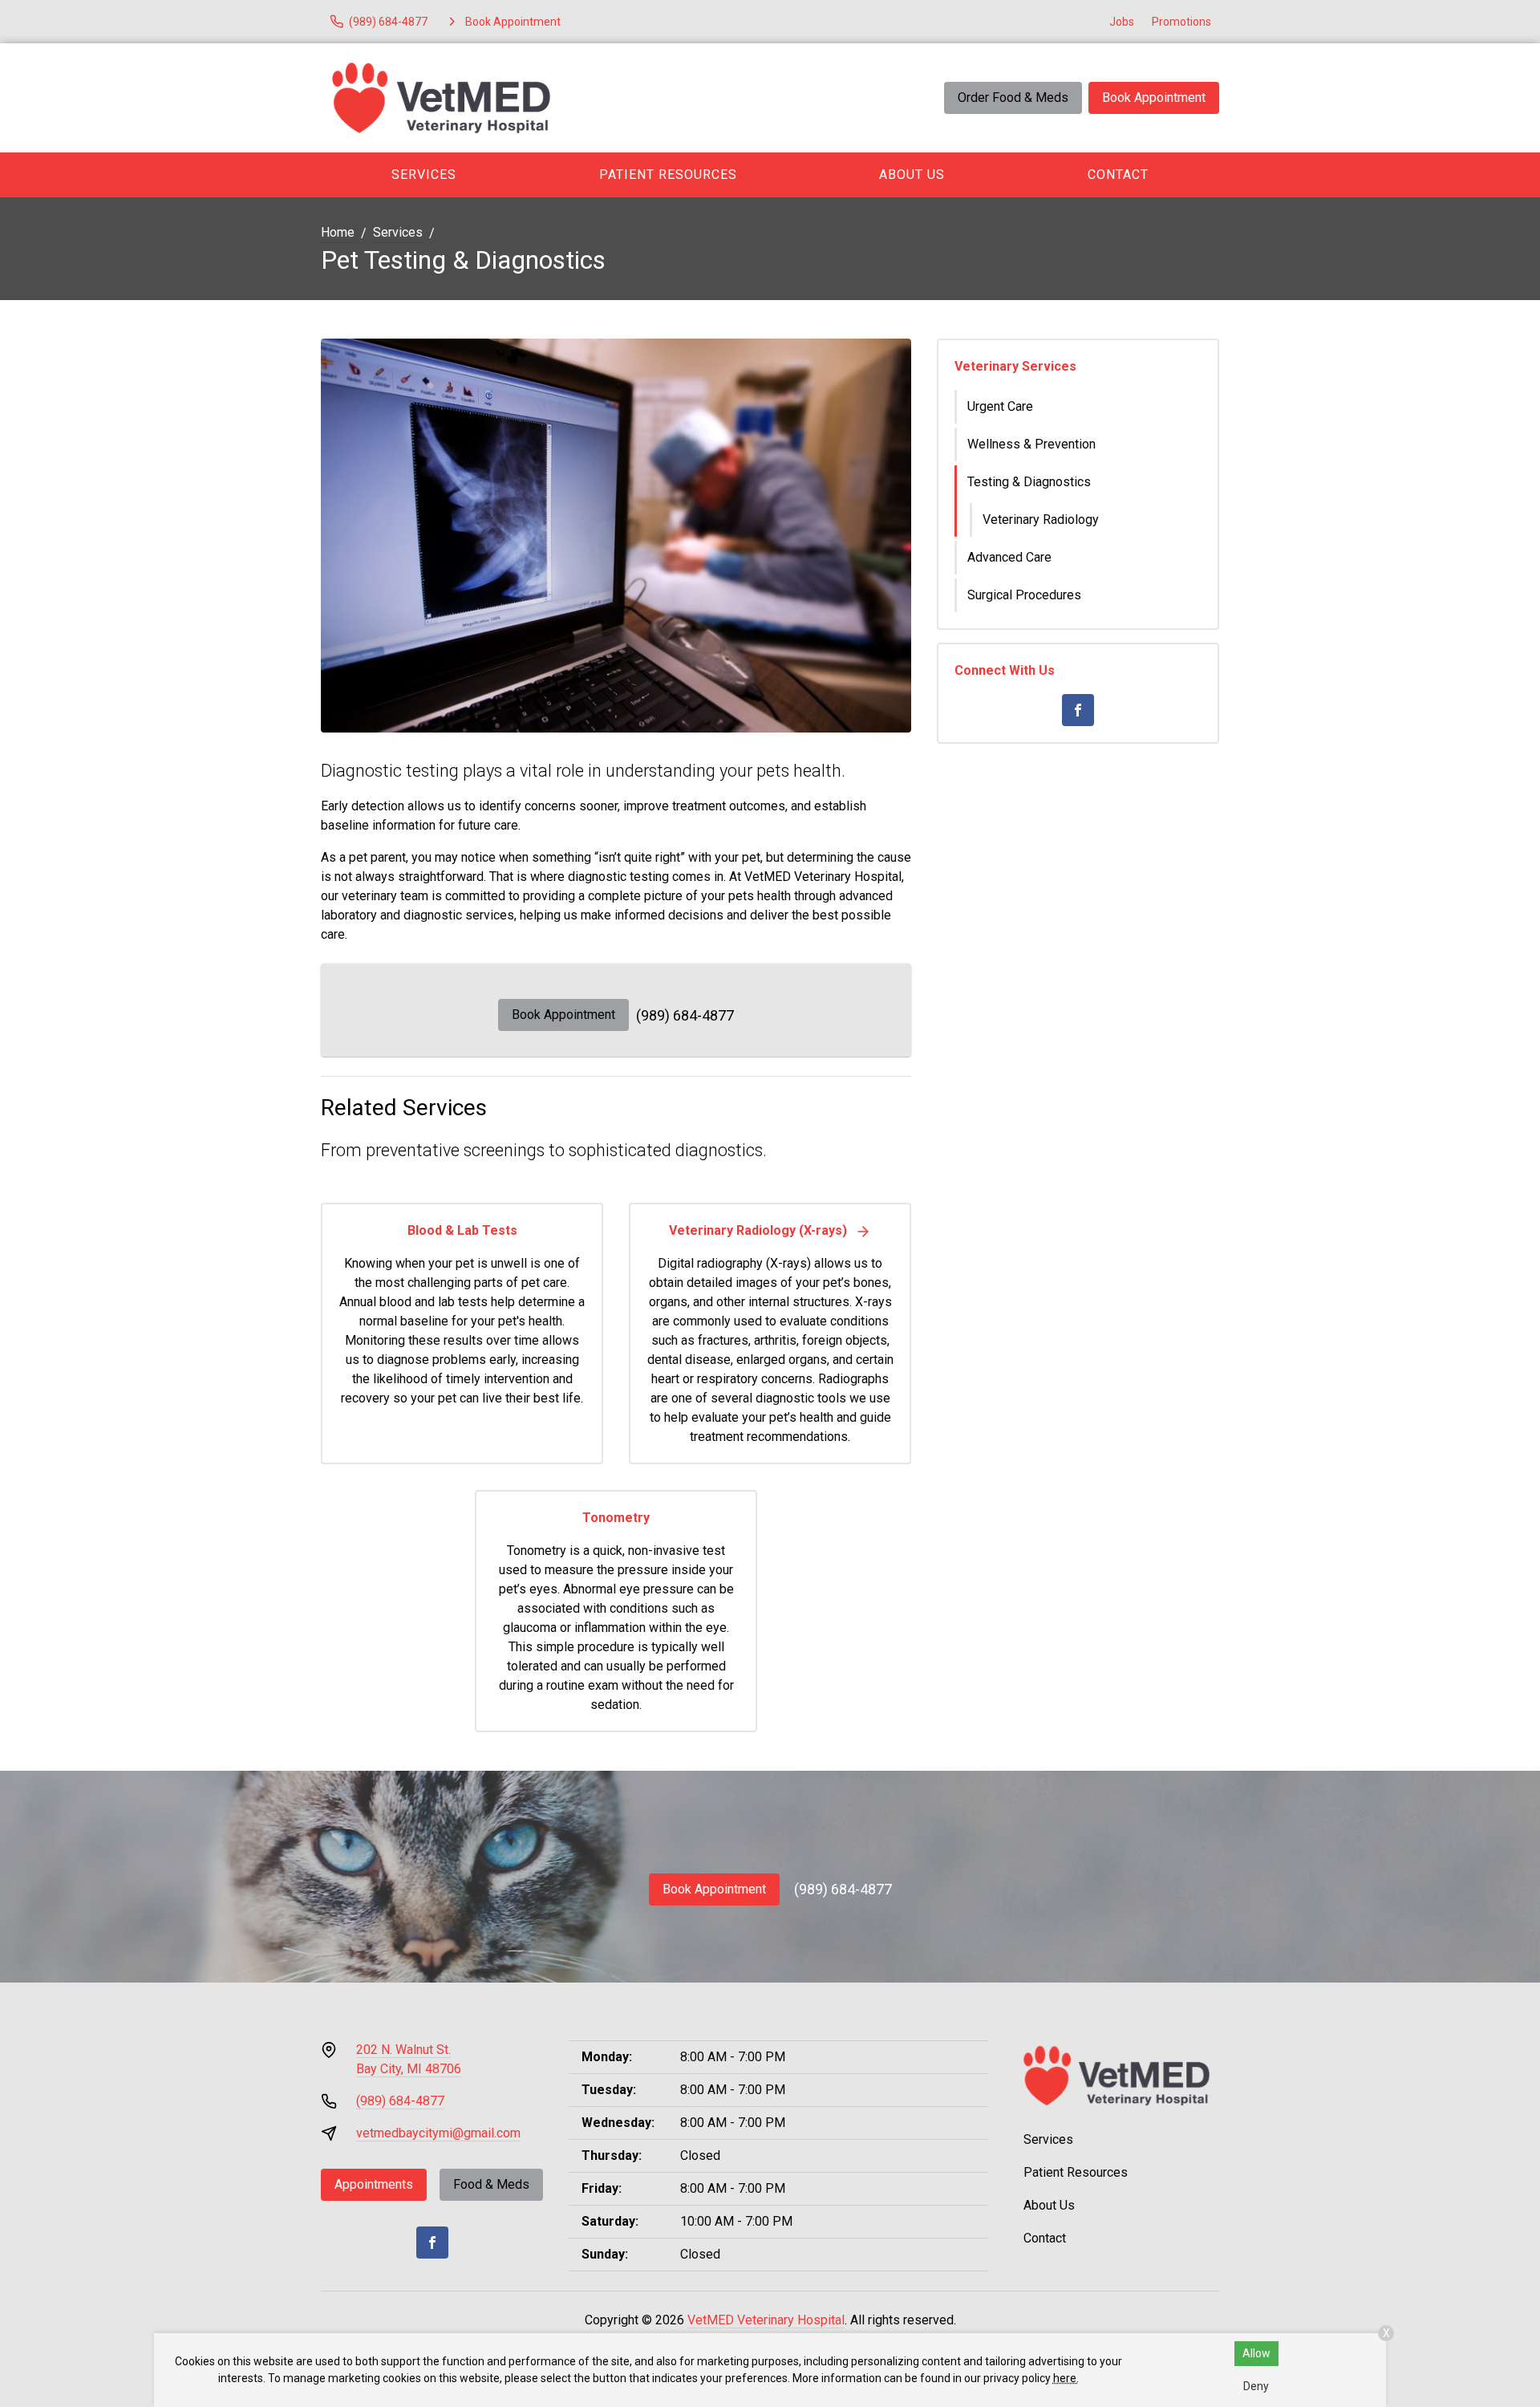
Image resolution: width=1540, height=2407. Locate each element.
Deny (1256, 2386)
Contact (1118, 175)
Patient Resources (668, 175)
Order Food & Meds (1013, 97)
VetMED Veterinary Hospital (766, 2320)
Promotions (1181, 22)
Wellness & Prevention (1031, 444)
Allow (1256, 2353)
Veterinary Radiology (1041, 520)
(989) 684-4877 (685, 1015)
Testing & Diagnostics (1029, 482)
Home (338, 232)
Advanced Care (1009, 557)
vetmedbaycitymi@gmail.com (438, 2133)
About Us (912, 175)
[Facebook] (1078, 710)
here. (1066, 2378)
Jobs (1122, 22)
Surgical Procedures (1024, 595)
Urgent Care (1000, 406)
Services (424, 175)
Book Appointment (1154, 97)
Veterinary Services (1015, 366)
